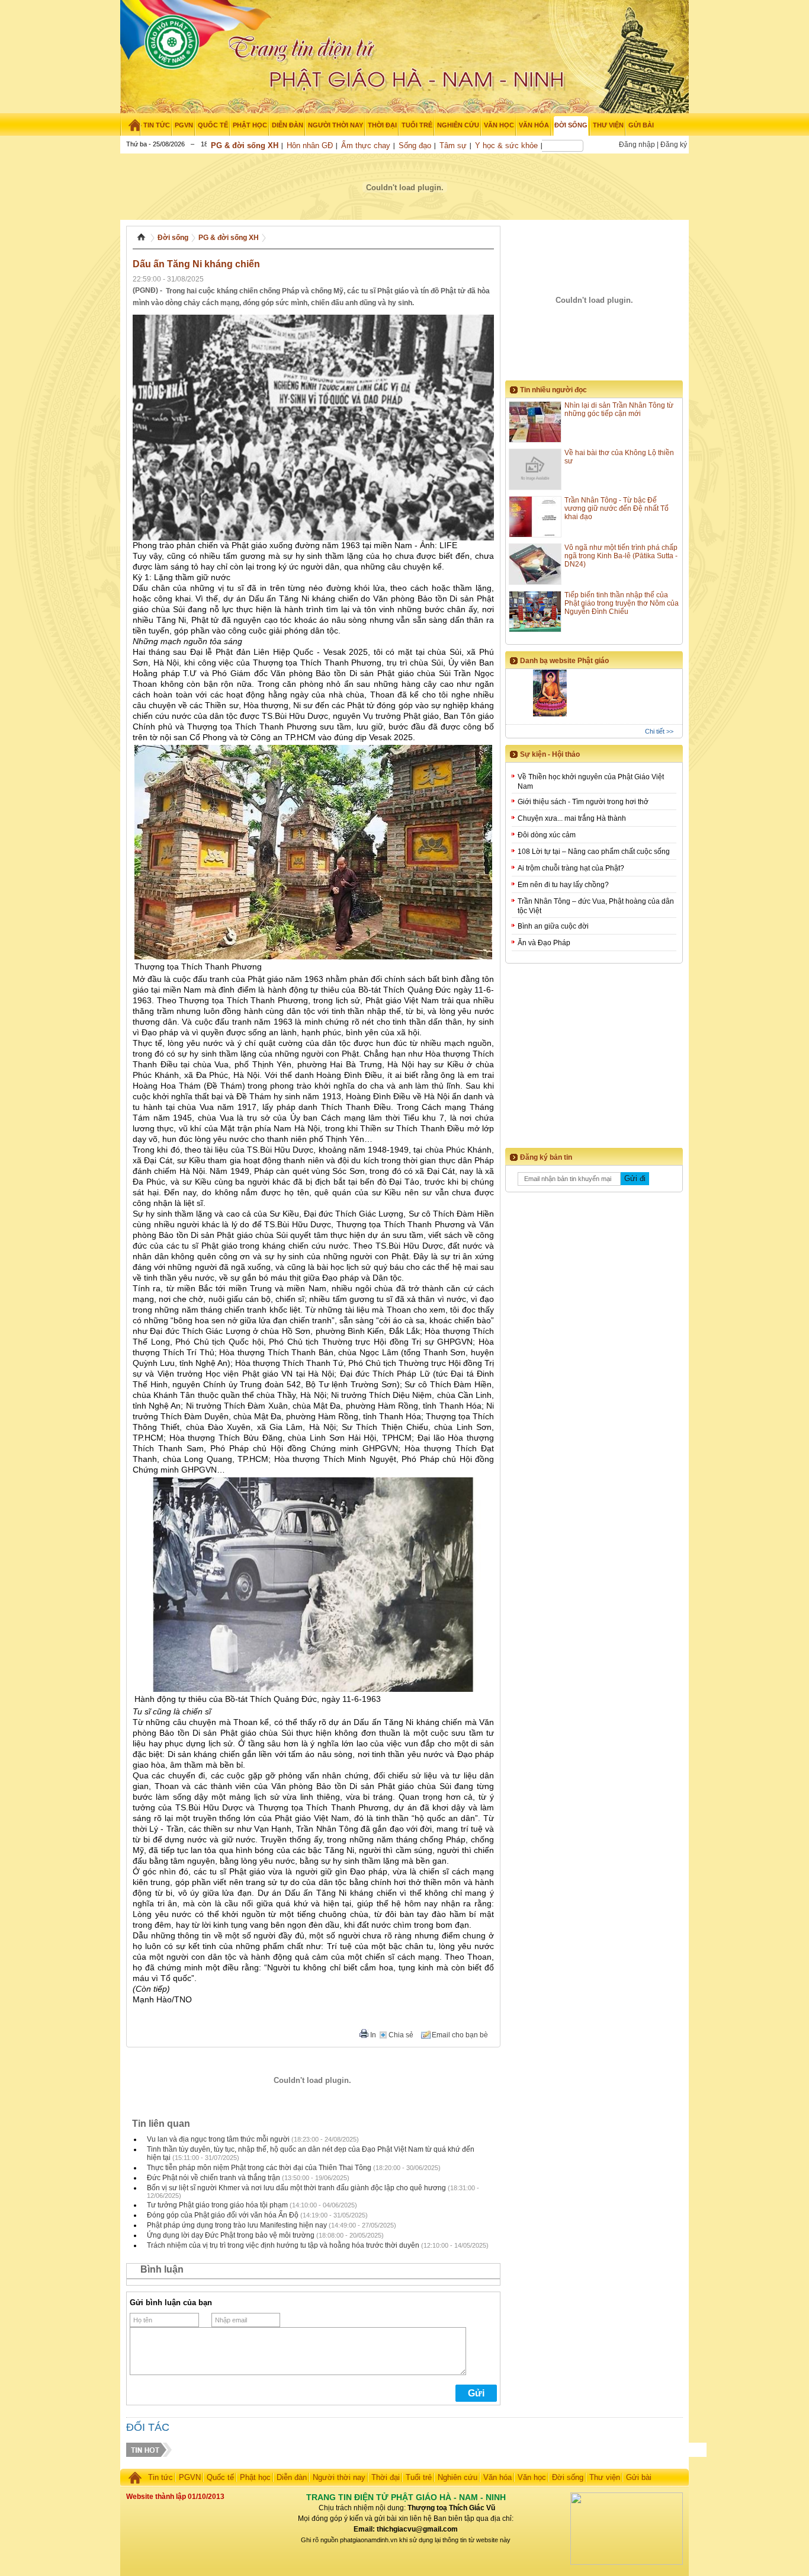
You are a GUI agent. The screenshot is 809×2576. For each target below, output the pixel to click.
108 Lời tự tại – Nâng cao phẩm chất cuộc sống (594, 852)
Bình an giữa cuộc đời (553, 926)
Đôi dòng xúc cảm (547, 835)
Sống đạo (415, 145)
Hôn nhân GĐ (310, 145)
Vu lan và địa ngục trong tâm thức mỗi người (218, 2139)
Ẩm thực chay (366, 145)
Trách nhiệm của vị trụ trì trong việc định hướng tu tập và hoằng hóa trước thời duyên (283, 2245)
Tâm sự (453, 145)
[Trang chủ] (131, 125)
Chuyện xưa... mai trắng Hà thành (572, 818)
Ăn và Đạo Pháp (544, 943)
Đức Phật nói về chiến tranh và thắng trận (214, 2178)
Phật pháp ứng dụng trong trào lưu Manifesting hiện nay (237, 2225)
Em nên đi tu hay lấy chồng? (563, 885)
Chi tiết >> (659, 731)
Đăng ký (674, 145)
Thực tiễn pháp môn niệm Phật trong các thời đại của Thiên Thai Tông (259, 2168)
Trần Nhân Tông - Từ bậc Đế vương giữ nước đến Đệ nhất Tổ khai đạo (617, 508)
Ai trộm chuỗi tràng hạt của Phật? (571, 868)
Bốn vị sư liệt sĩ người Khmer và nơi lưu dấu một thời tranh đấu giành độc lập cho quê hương (296, 2188)
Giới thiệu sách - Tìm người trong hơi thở (583, 802)
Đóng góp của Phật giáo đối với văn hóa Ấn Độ (223, 2215)
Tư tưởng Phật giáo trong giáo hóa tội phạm (217, 2205)
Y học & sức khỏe (506, 145)
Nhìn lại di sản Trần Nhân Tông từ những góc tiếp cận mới (619, 409)
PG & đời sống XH (245, 145)
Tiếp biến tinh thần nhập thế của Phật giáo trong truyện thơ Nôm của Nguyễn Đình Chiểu (622, 603)
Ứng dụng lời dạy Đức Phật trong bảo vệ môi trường (231, 2235)
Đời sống (173, 238)
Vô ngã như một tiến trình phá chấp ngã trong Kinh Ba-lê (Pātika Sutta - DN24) (621, 556)
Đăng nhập (637, 145)
